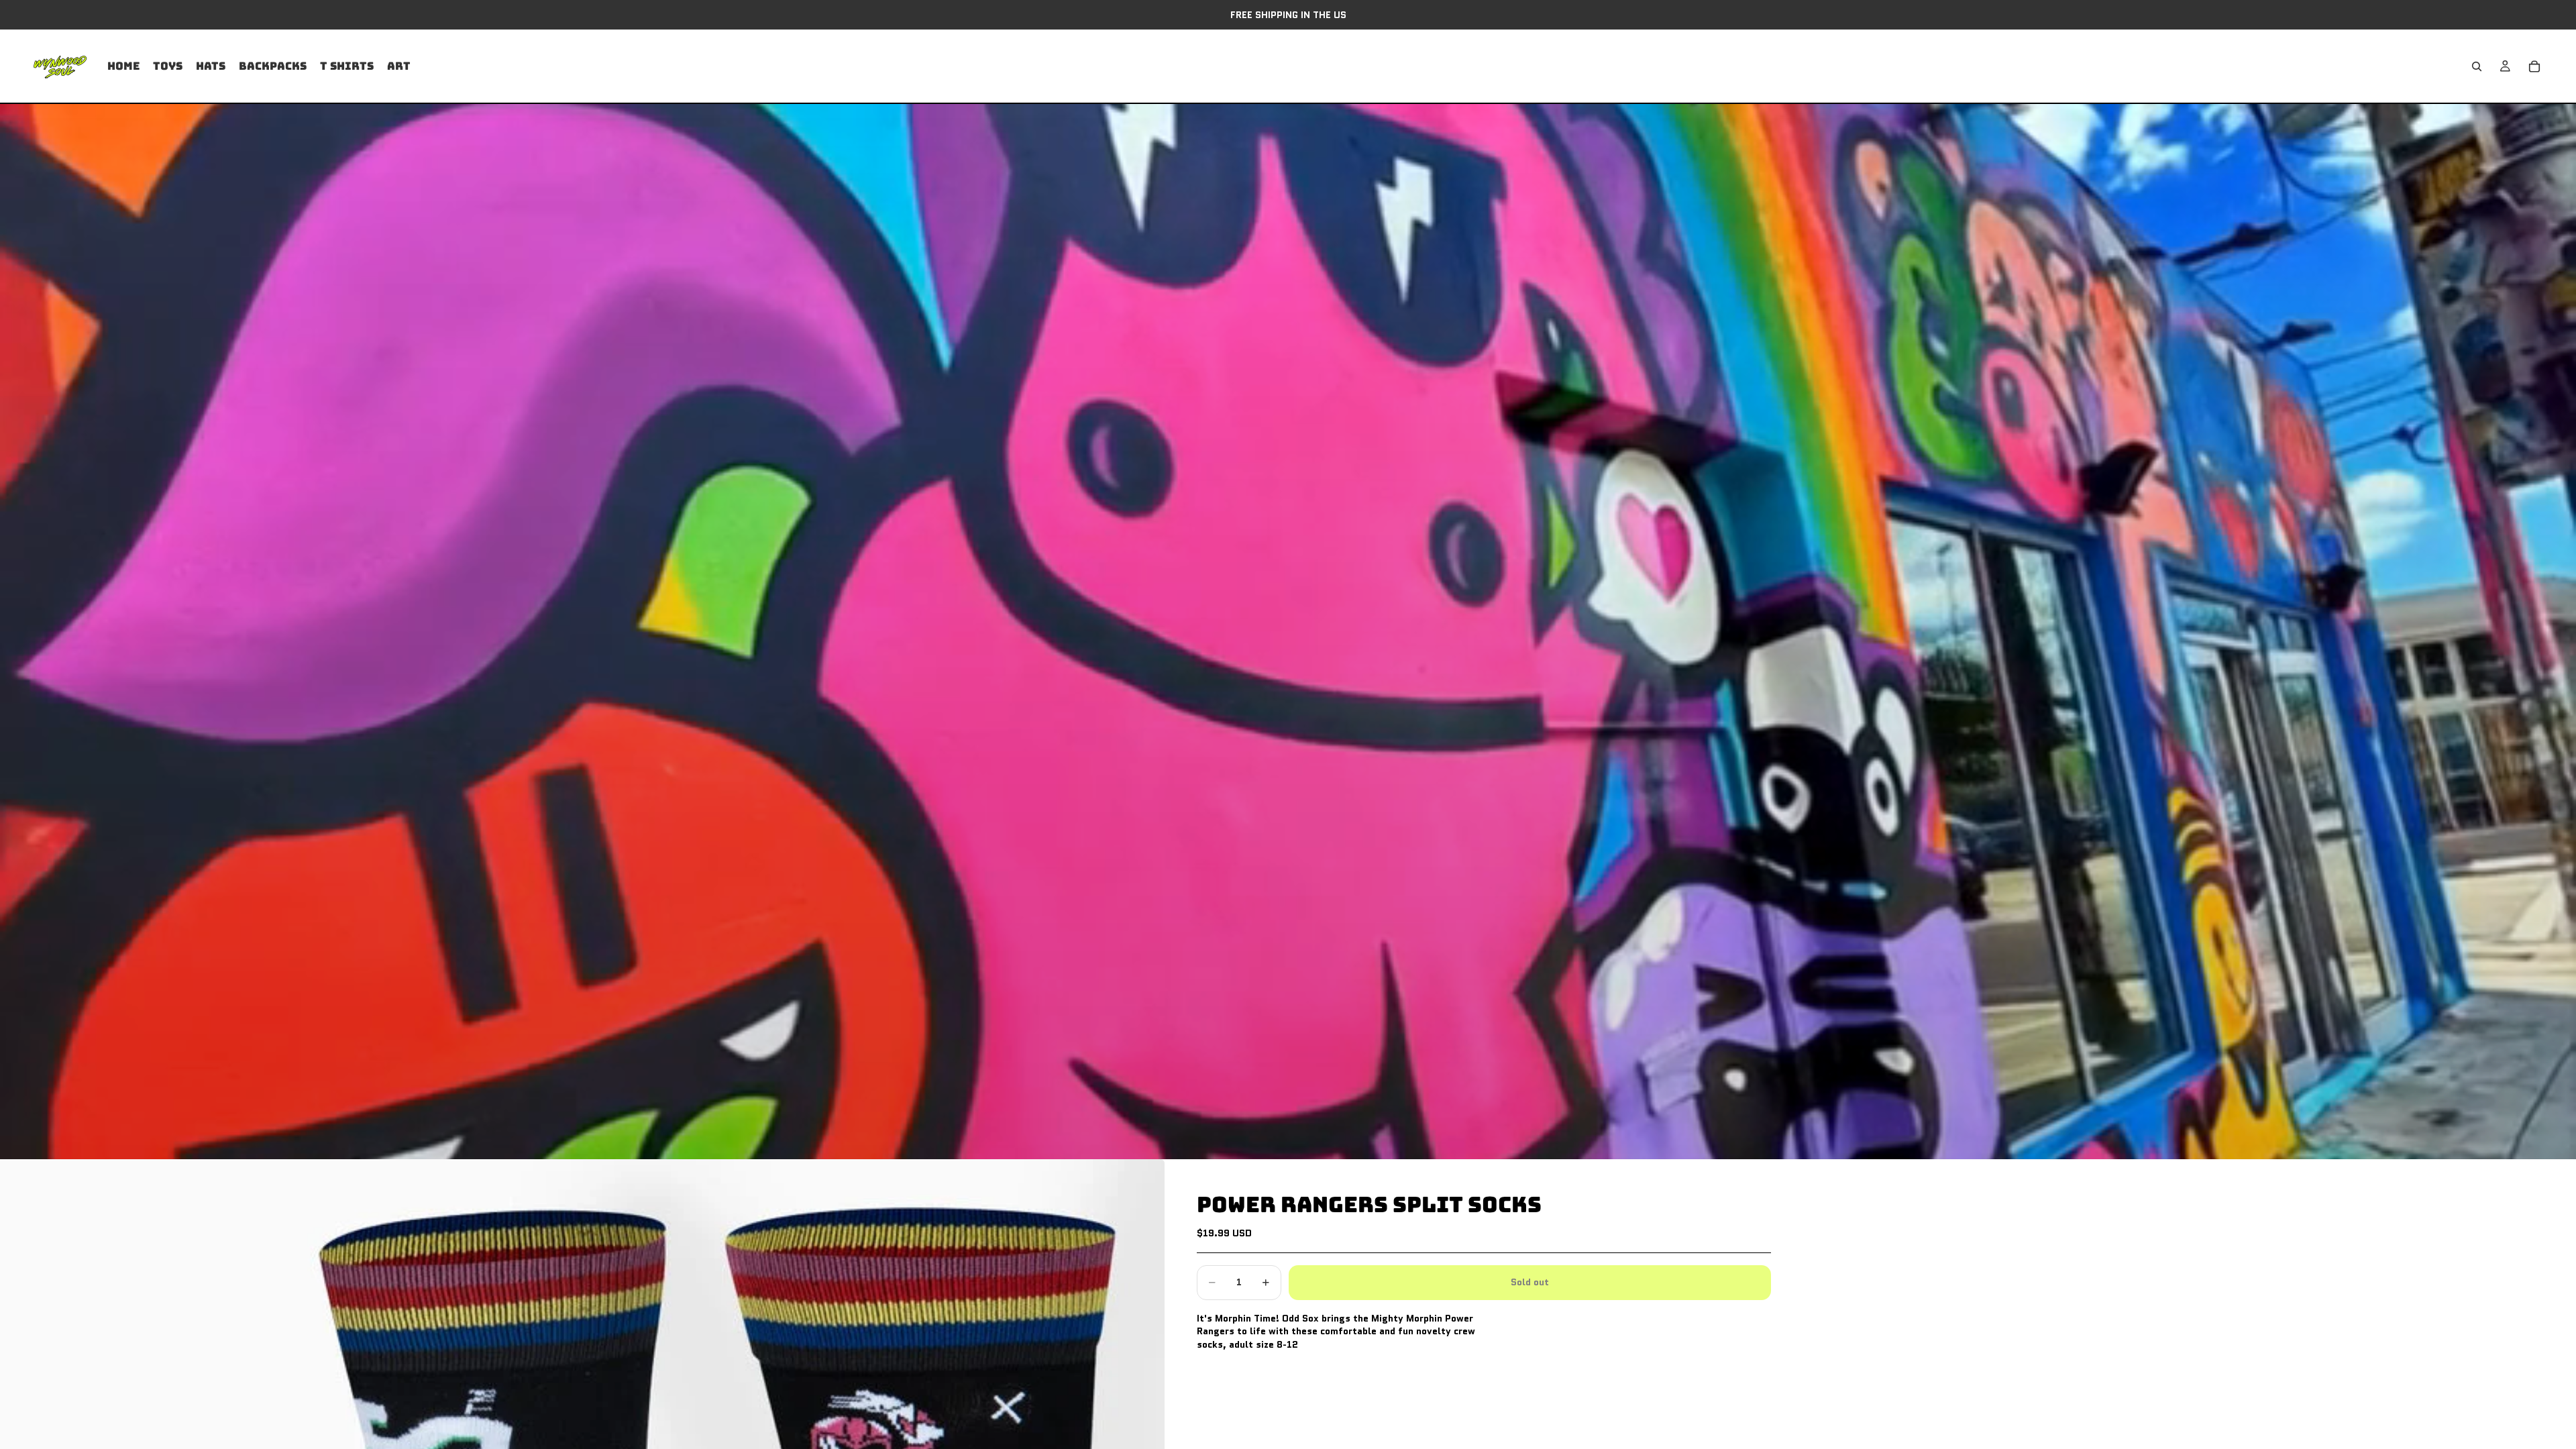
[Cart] (2534, 66)
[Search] (2477, 66)
